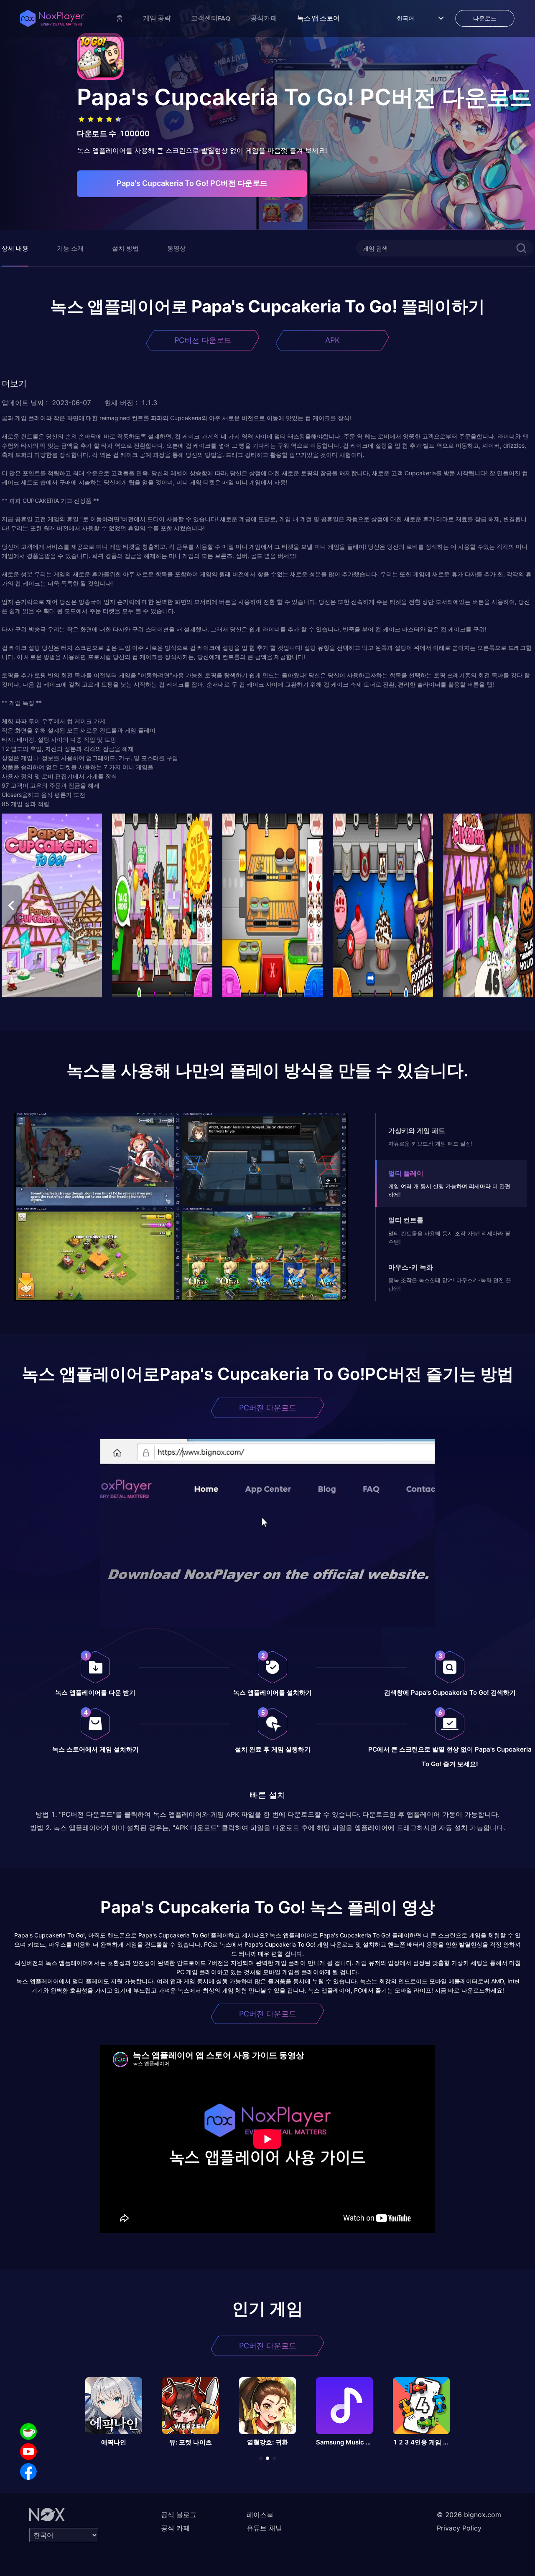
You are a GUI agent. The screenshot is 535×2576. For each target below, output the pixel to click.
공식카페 (264, 18)
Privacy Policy (459, 2528)
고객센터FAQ (211, 18)
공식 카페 (175, 2528)
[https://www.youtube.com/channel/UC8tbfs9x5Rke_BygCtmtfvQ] (28, 2452)
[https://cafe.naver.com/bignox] (28, 2431)
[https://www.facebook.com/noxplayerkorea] (28, 2472)
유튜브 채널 (264, 2528)
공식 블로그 (179, 2515)
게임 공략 (157, 18)
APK (332, 340)
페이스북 (260, 2515)
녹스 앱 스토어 (318, 18)
